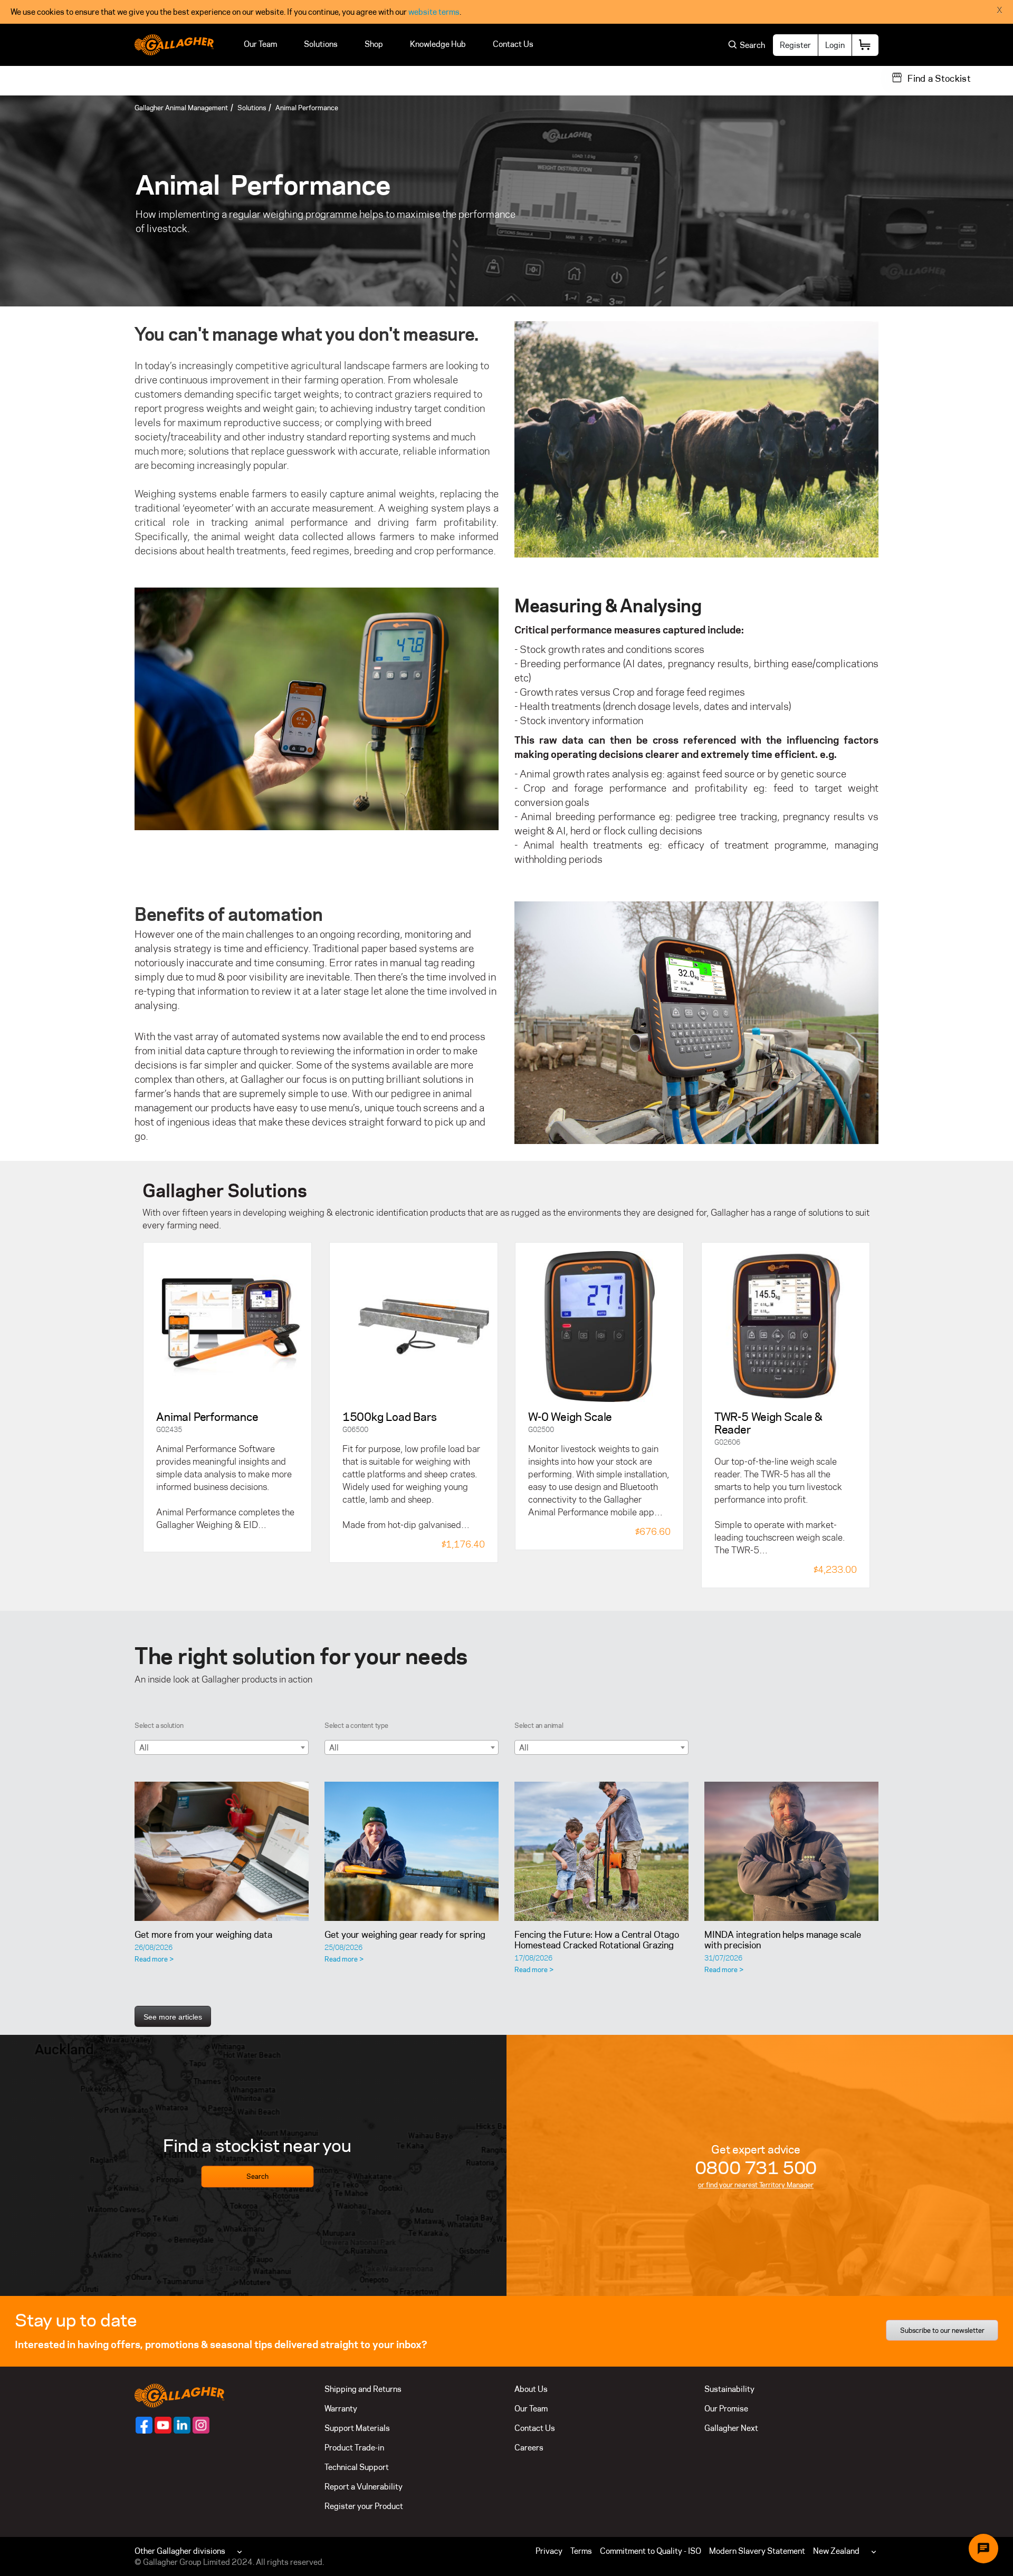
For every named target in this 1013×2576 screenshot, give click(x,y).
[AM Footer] (144, 2425)
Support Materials (357, 2428)
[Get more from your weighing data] (222, 1851)
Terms (581, 2551)
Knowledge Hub (438, 44)
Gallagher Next (731, 2428)
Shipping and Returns (363, 2389)
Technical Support (357, 2467)
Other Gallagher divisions (180, 2551)
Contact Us (513, 44)
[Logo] (174, 45)
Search (257, 2177)
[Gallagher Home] (179, 2395)
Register (795, 45)
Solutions (321, 44)
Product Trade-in (354, 2448)
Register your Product (364, 2506)
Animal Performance (307, 108)
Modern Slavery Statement (757, 2551)
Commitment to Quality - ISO (651, 2551)
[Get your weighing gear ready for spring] (412, 1851)
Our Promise (726, 2409)
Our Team (260, 44)
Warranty (341, 2409)
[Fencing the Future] (601, 1851)
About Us (531, 2389)
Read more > (154, 1959)
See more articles (173, 2017)
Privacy (549, 2551)
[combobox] (222, 1747)
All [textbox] (144, 1748)
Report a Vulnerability (364, 2487)
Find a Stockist (939, 79)
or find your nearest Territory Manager (756, 2185)
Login (835, 45)
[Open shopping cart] (865, 45)
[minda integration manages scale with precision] (791, 1851)
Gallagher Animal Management (181, 108)
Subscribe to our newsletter (942, 2330)
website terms (434, 12)
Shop (374, 44)
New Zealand (836, 2551)
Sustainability (729, 2389)
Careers (529, 2448)
